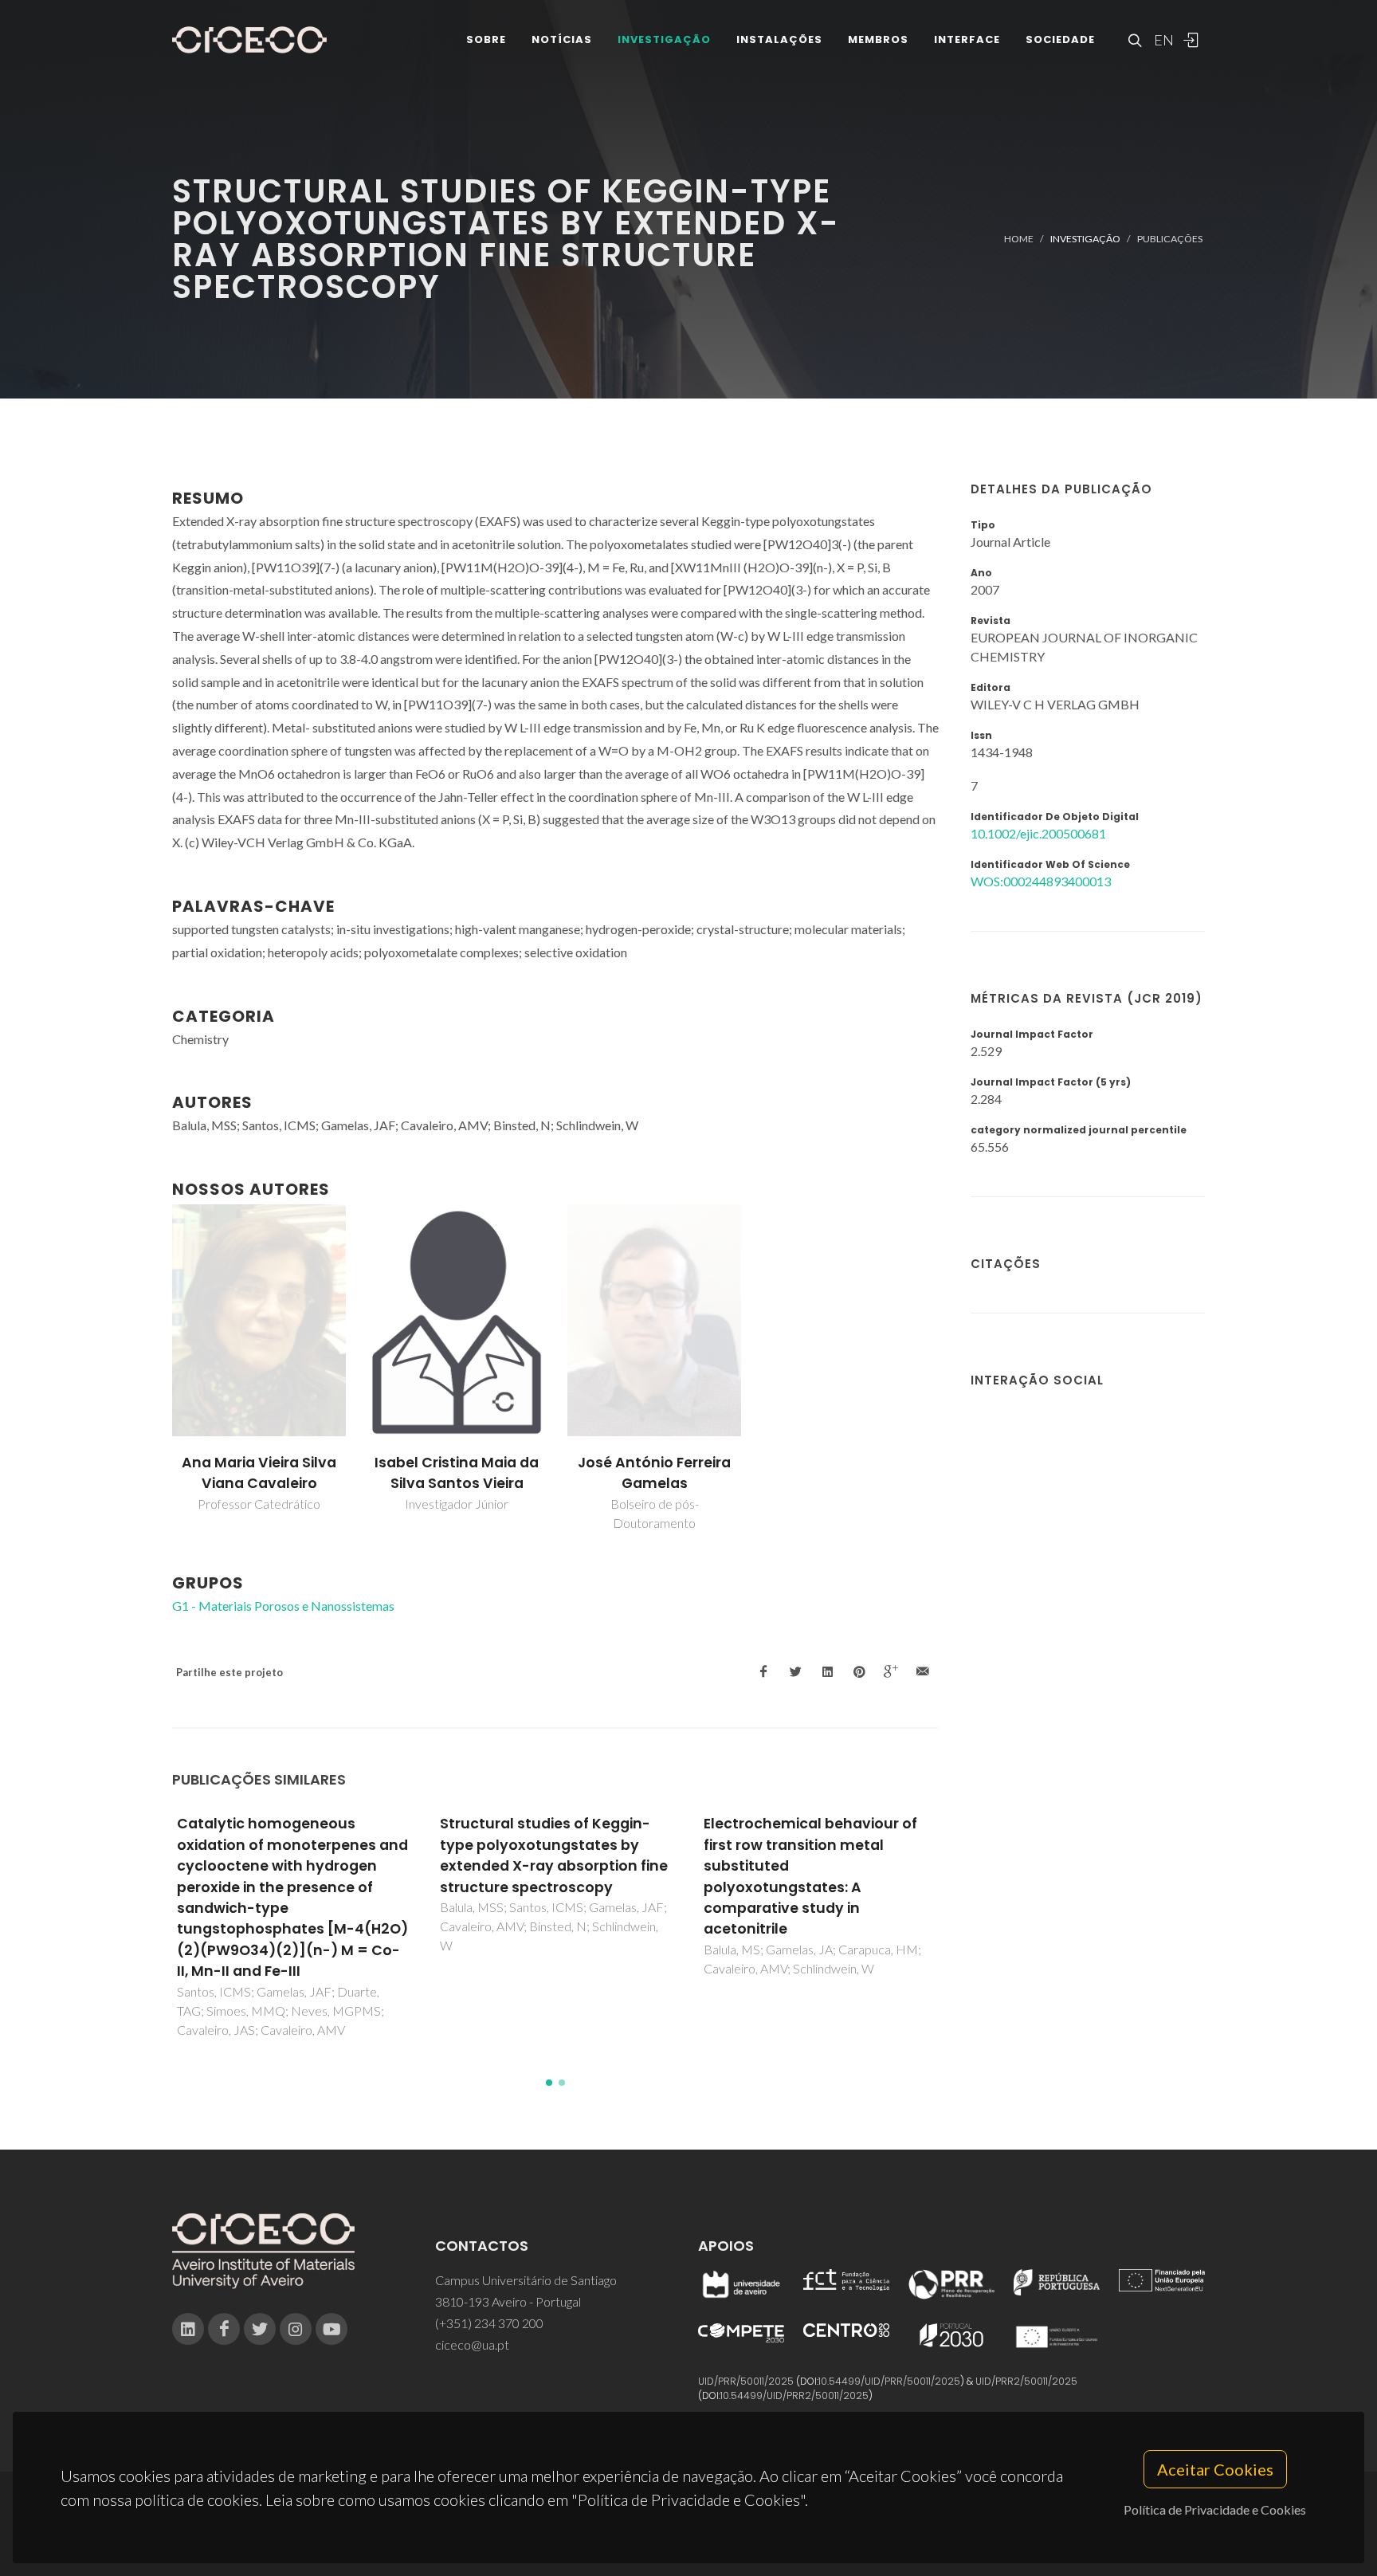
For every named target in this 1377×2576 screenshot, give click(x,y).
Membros (878, 39)
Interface (967, 39)
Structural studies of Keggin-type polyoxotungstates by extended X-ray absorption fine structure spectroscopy (554, 1855)
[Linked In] (188, 2329)
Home (1019, 239)
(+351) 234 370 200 (489, 2323)
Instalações (779, 39)
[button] (549, 2083)
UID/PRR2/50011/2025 (1026, 2381)
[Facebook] (224, 2329)
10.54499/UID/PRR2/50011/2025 (794, 2395)
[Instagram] (296, 2329)
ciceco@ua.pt (472, 2344)
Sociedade (1060, 39)
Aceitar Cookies (1215, 2469)
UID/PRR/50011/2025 (746, 2381)
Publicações (1170, 239)
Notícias (562, 39)
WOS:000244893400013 (1041, 881)
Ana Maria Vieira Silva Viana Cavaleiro (259, 1473)
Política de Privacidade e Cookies (1215, 2509)
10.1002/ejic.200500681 (1038, 833)
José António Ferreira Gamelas (654, 1473)
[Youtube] (331, 2329)
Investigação (664, 39)
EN (1162, 40)
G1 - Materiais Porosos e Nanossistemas (283, 1606)
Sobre (486, 39)
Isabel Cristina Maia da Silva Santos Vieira (457, 1473)
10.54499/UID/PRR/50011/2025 (889, 2381)
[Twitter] (260, 2329)
